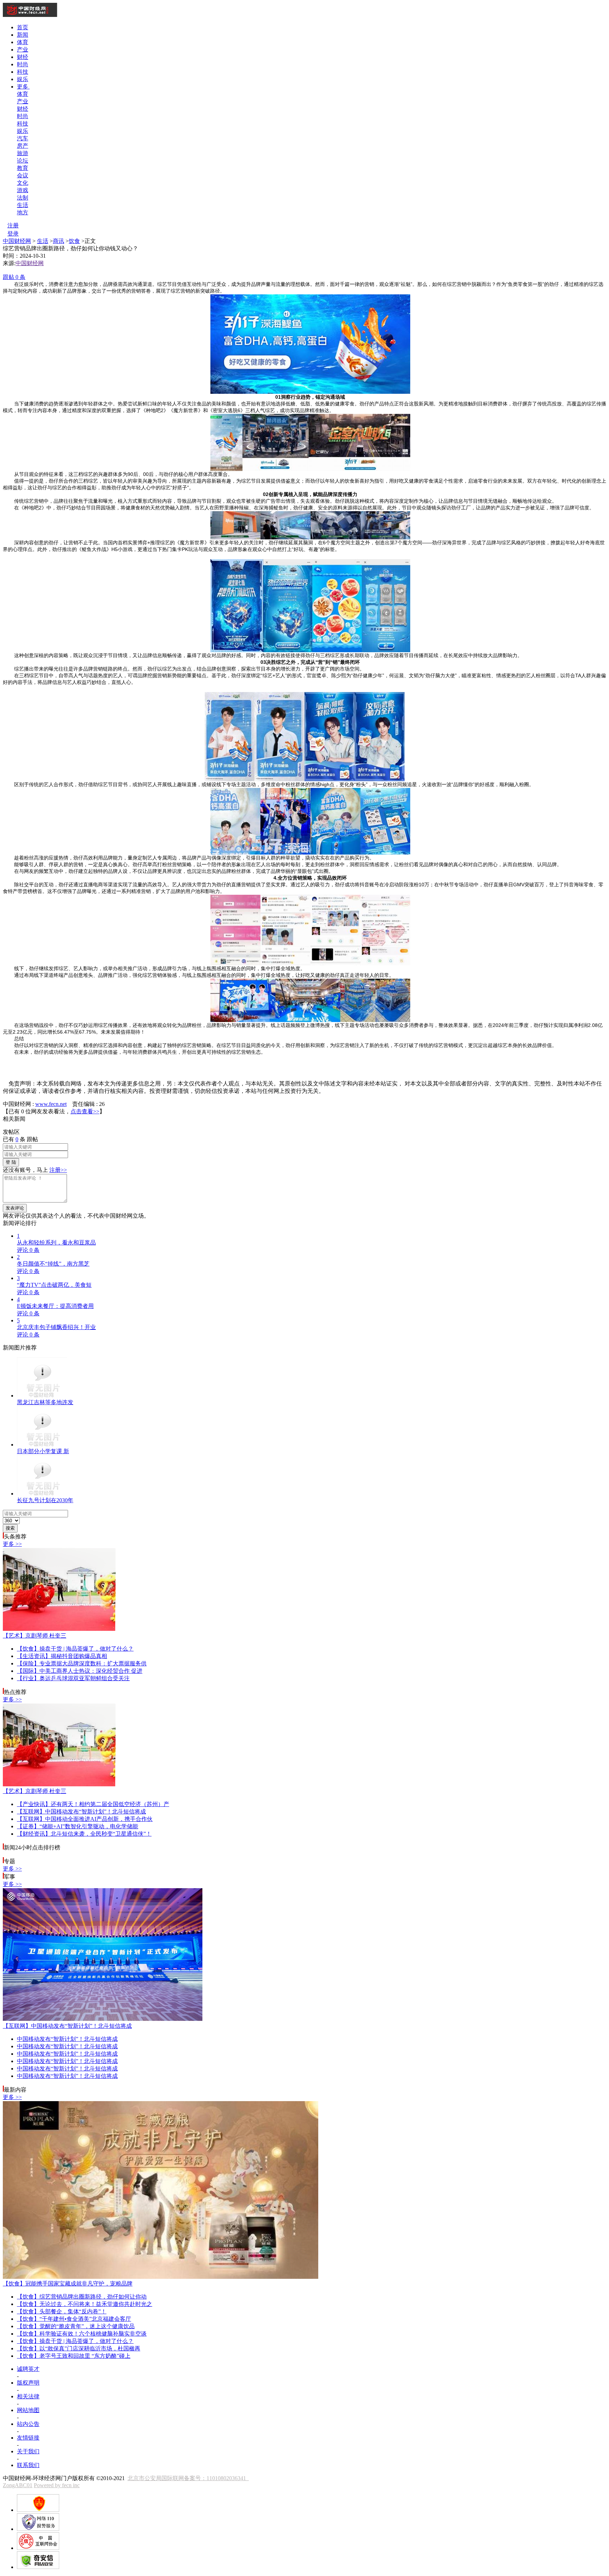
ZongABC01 (18, 2485)
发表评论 (15, 1208)
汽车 (23, 138)
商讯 (59, 241)
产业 (23, 50)
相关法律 (28, 2396)
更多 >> (12, 1544)
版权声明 (28, 2383)
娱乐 (23, 79)
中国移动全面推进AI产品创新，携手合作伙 (85, 1819)
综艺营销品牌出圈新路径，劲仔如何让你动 (82, 2297)
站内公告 (28, 2424)
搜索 (10, 1528)
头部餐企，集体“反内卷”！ (62, 2311)
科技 (23, 72)
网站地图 (28, 2410)
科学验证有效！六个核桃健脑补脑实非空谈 (82, 2334)
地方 (23, 212)
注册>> (58, 1170)
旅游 (23, 153)
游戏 (23, 190)
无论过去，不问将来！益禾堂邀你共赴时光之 (85, 2304)
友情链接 (28, 2438)
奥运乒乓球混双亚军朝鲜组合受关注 (73, 1678)
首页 (23, 27)
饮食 (74, 241)
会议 (23, 175)
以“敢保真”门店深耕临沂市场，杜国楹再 (79, 2348)
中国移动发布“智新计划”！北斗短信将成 (81, 1812)
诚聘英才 (28, 2369)
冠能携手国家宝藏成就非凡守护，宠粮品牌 (68, 2284)
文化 (23, 183)
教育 (23, 168)
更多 (23, 87)
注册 (13, 225)
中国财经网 (17, 241)
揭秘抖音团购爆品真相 (62, 1656)
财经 (23, 57)
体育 (23, 42)
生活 (23, 205)
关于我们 (28, 2451)
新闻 (23, 35)
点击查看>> (85, 1111)
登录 (13, 234)
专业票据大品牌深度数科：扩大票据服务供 (82, 1663)
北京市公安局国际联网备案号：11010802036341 (188, 2478)
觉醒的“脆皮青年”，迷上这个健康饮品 (76, 2326)
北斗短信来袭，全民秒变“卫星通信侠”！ (84, 1834)
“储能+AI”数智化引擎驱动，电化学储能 (78, 1826)
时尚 (23, 64)
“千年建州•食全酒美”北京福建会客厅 (74, 2319)
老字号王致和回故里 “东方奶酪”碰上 (74, 2356)
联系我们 (28, 2465)
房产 (23, 146)
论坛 (23, 161)
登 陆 (11, 1162)
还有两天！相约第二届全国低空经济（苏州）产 (93, 1804)
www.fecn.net (51, 1104)
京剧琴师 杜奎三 (35, 1636)
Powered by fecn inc (57, 2485)
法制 (23, 198)
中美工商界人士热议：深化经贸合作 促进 (80, 1671)
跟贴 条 (14, 277)
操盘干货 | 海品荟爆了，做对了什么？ (75, 1649)
